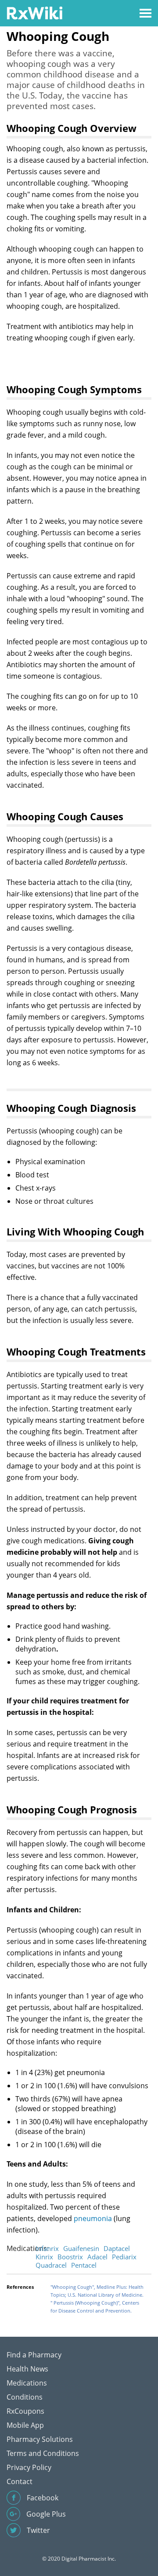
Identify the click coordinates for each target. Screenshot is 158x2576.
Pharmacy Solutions (40, 2439)
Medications (27, 2383)
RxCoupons (25, 2411)
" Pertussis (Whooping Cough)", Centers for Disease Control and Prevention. (95, 2307)
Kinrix (44, 2257)
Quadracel (51, 2265)
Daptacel (117, 2248)
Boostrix (70, 2257)
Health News (27, 2369)
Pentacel (84, 2265)
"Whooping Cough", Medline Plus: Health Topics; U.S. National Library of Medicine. (97, 2291)
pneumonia (93, 2218)
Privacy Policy (29, 2467)
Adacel (97, 2257)
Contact (20, 2481)
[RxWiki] (34, 13)
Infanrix (47, 2248)
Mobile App (25, 2425)
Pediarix (124, 2257)
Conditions (25, 2397)
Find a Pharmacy (34, 2355)
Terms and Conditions (43, 2453)
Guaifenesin (81, 2248)
